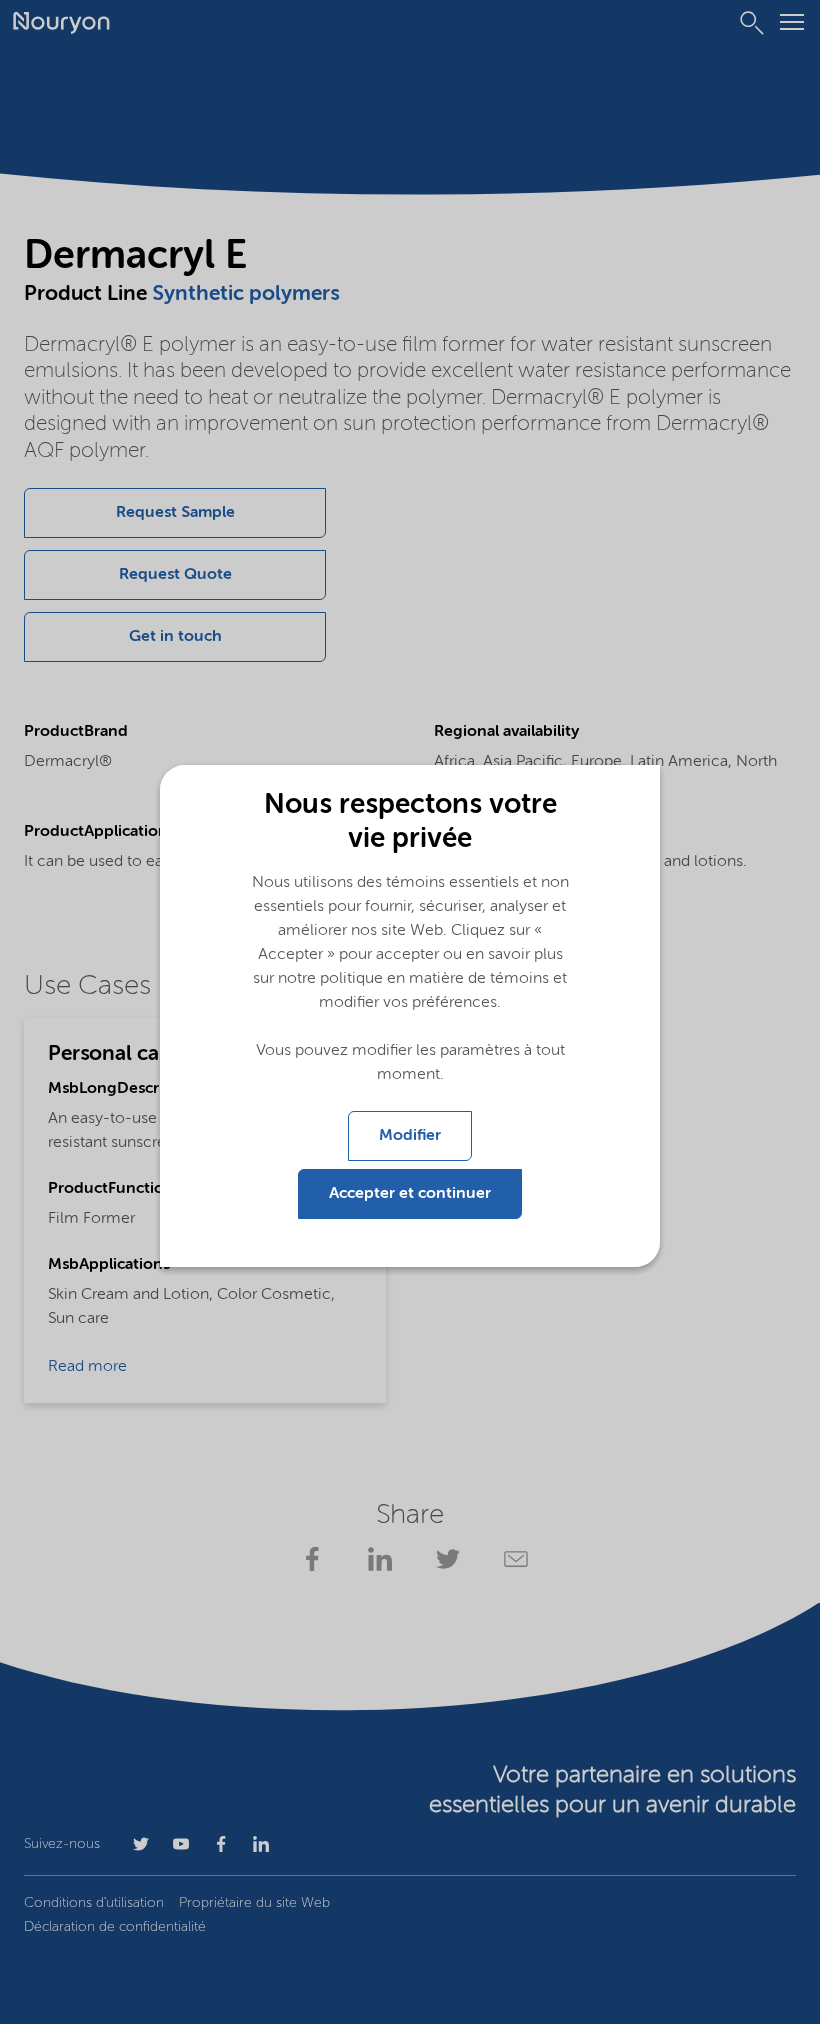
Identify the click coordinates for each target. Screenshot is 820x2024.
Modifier (410, 1136)
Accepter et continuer (410, 1194)
